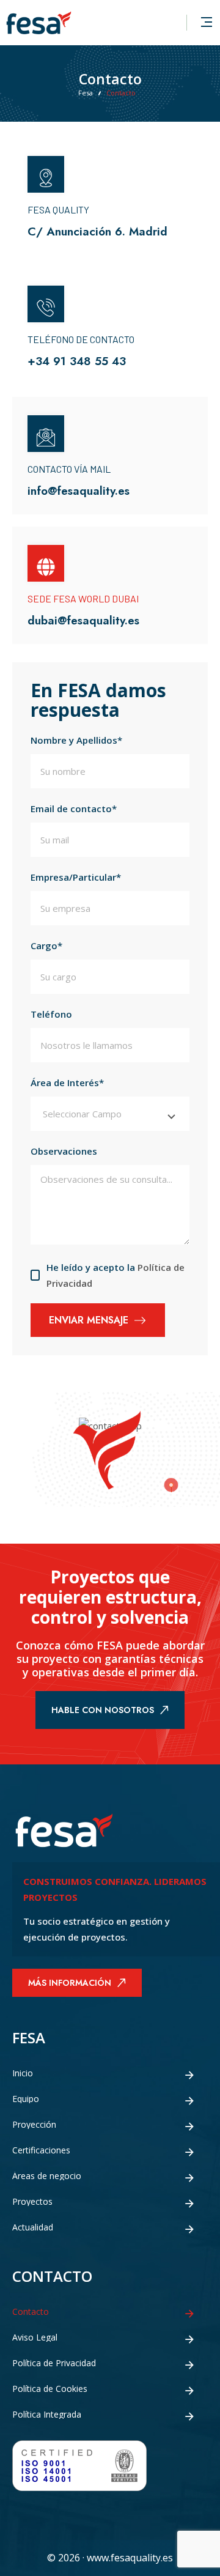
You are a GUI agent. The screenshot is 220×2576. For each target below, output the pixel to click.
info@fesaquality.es (79, 491)
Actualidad (33, 2227)
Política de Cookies (50, 2389)
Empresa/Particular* (76, 877)
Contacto (31, 2312)
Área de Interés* (67, 1083)
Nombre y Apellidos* (76, 740)
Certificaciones (41, 2150)
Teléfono (51, 1014)
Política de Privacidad (54, 2363)
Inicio (23, 2073)
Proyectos (32, 2202)
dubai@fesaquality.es (83, 620)
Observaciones (64, 1151)
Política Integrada (47, 2415)
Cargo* (46, 946)
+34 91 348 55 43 (77, 361)
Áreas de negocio (47, 2176)
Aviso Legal (35, 2337)
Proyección (34, 2125)
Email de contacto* (74, 809)
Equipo (26, 2099)
